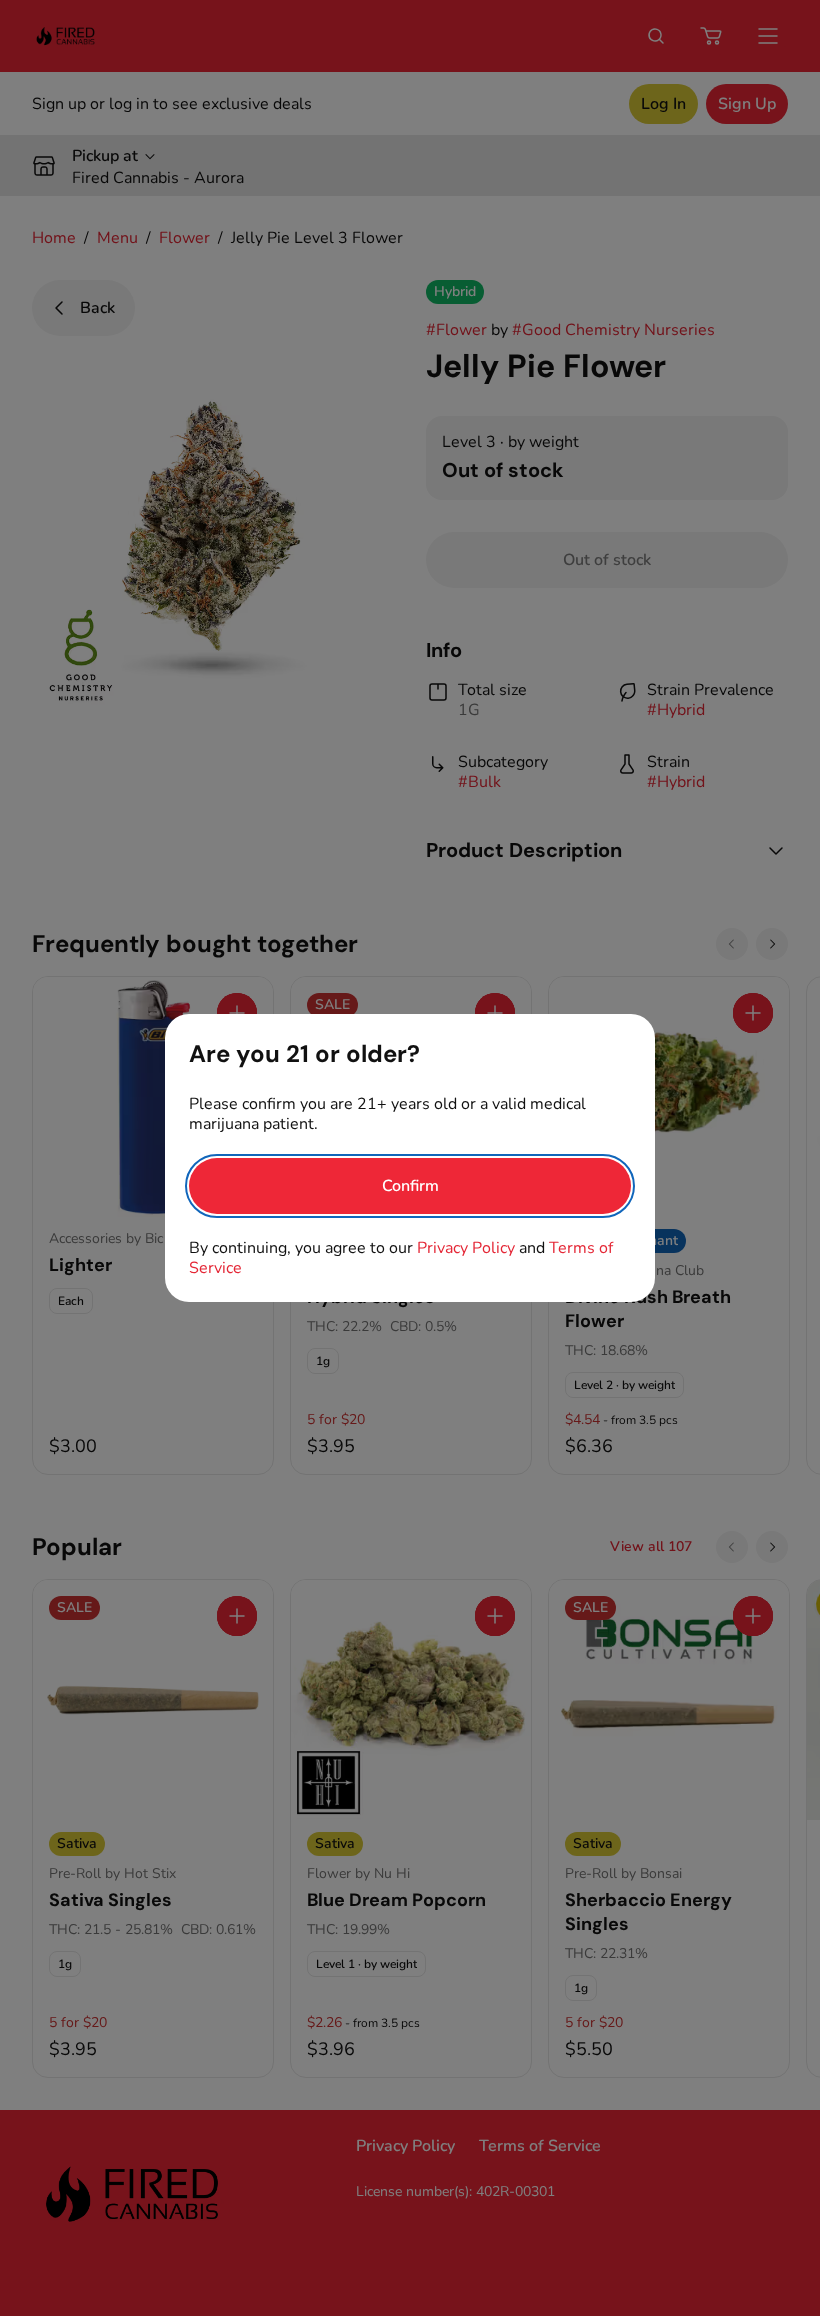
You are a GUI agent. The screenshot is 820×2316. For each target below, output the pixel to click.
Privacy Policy (466, 1248)
